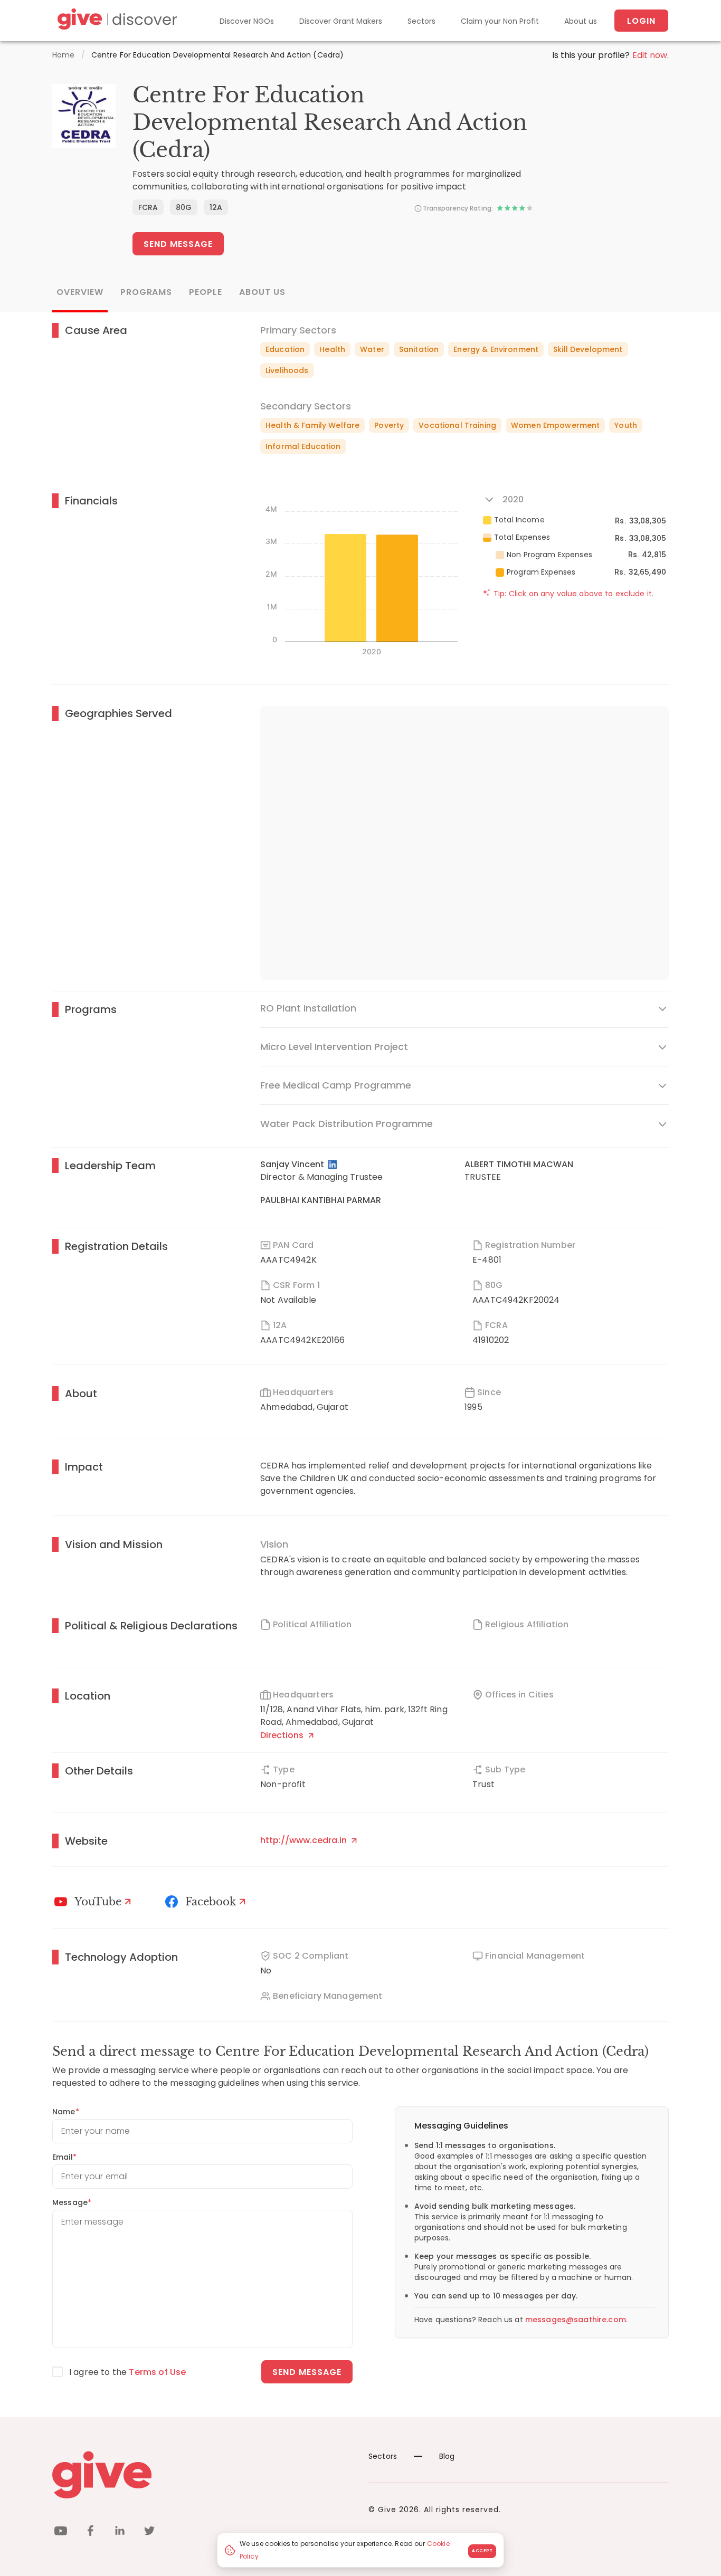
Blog (447, 2456)
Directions (283, 1735)
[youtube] (61, 2532)
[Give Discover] (116, 21)
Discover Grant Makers (341, 21)
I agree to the (127, 2372)
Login (641, 21)
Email (64, 2157)
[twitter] (149, 2532)
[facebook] (90, 2532)
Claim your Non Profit (500, 21)
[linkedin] (120, 2532)
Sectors (421, 21)
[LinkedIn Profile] (333, 1165)
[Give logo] (202, 2475)
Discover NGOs (247, 21)
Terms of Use (157, 2372)
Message (72, 2202)
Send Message (178, 244)
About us (581, 21)
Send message (307, 2372)
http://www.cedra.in (305, 1840)
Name (66, 2112)
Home (64, 55)
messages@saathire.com (576, 2320)
